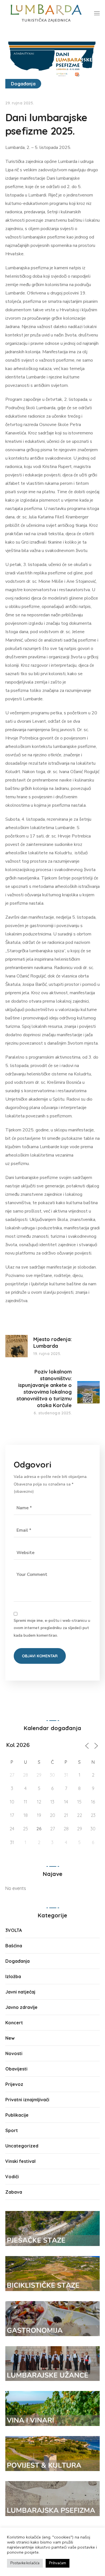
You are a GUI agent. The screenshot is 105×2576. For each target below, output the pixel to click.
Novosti (14, 2053)
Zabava (14, 2192)
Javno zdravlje (21, 2007)
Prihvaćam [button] (58, 2563)
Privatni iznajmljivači (27, 2100)
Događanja (23, 84)
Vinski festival (20, 2161)
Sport (12, 2130)
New (10, 2038)
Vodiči (12, 2177)
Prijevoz (14, 2084)
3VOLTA (14, 1930)
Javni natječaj (20, 1992)
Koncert (14, 2023)
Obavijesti (16, 2069)
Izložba (13, 1976)
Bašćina (14, 1946)
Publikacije (17, 2115)
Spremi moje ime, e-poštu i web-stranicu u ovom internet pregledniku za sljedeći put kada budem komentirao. (52, 1628)
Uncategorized (22, 2146)
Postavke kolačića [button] (25, 2563)
